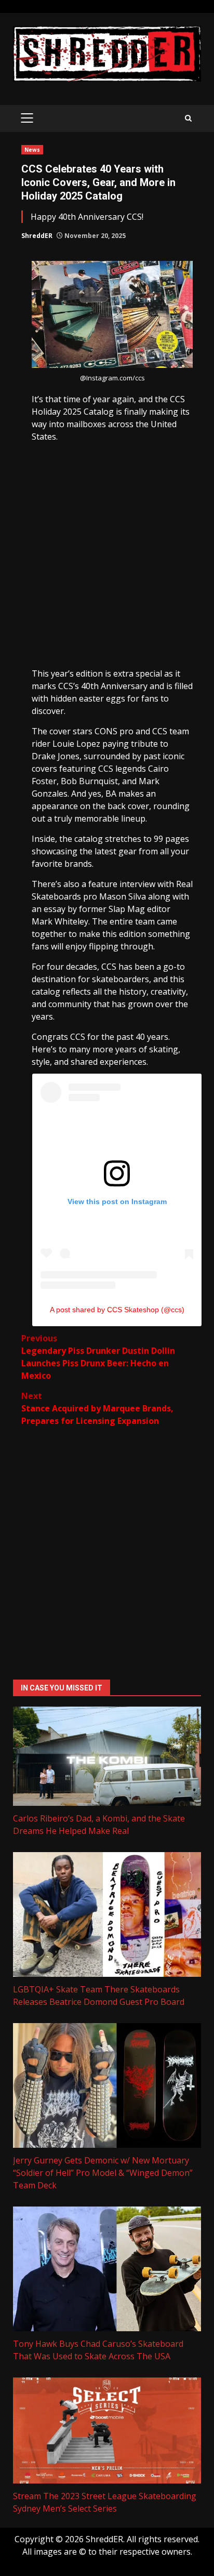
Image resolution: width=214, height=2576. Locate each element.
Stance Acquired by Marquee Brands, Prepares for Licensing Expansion (97, 1408)
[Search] (188, 118)
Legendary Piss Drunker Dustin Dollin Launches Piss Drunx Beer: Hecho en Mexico (98, 1357)
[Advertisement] (107, 555)
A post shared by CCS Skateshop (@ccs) (117, 1310)
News (32, 150)
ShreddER (37, 236)
